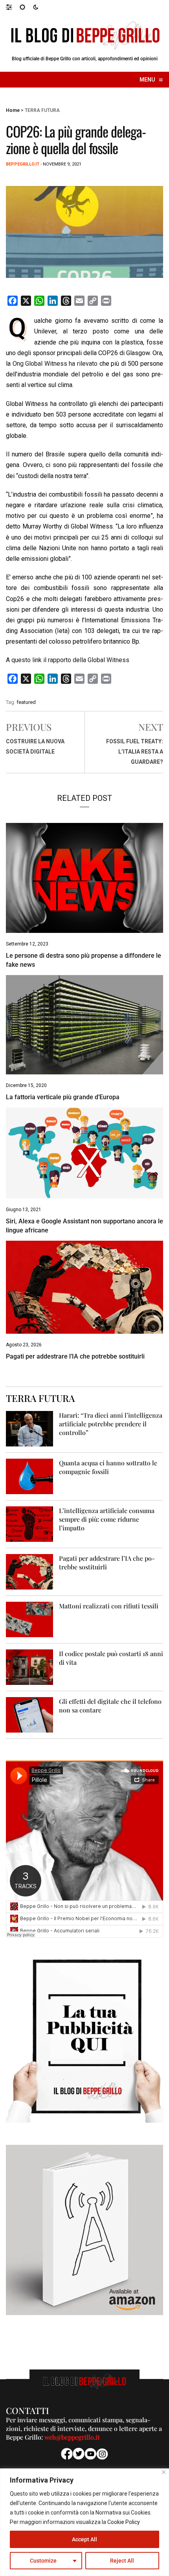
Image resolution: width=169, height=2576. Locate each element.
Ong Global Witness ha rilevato (55, 364)
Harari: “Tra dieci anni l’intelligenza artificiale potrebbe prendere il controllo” (111, 1424)
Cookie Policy (124, 2522)
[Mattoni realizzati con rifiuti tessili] (29, 1619)
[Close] (164, 2472)
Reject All (122, 2561)
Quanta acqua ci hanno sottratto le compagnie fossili (108, 1467)
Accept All (84, 2539)
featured (26, 702)
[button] (13, 7)
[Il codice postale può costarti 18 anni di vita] (29, 1667)
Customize (43, 2561)
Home (13, 110)
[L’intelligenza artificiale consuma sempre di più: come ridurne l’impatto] (29, 1523)
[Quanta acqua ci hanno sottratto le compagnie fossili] (29, 1476)
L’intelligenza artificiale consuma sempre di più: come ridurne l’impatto (107, 1519)
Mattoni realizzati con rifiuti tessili (109, 1606)
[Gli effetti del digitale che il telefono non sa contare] (29, 1714)
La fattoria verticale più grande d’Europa (63, 1097)
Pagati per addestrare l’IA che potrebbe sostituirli (75, 1356)
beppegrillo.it (23, 164)
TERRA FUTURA (42, 110)
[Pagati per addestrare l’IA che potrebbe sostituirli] (29, 1571)
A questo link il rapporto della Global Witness (68, 660)
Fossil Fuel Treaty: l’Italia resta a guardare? (135, 752)
